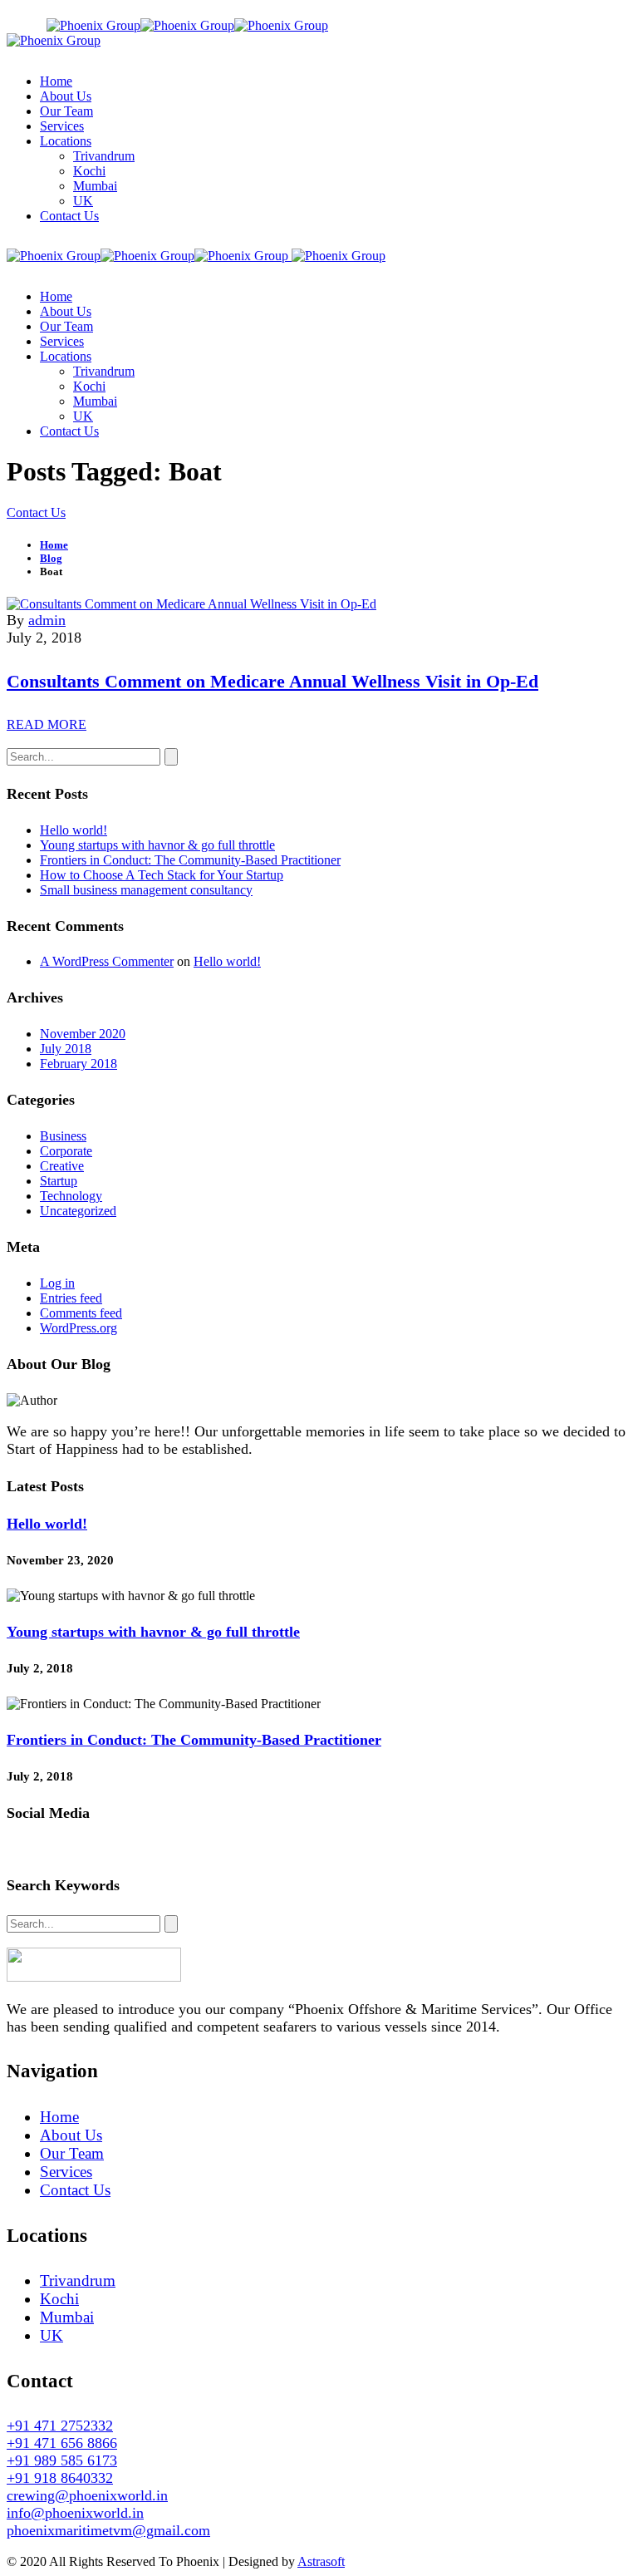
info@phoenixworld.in (567, 14)
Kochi (59, 2299)
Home (59, 2117)
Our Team (72, 2153)
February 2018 (79, 1064)
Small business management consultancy (146, 890)
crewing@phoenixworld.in (87, 2495)
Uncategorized (78, 1211)
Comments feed (81, 1313)
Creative (62, 1166)
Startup (59, 1181)
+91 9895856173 (442, 14)
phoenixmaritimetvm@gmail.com (108, 2530)
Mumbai (67, 2317)
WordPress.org (79, 1328)
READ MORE (47, 724)
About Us (71, 2135)
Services (66, 2172)
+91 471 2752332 (60, 2426)
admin (47, 620)
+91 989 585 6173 (62, 2460)
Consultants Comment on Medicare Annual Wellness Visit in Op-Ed (272, 681)
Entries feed (71, 1298)
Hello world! (74, 830)
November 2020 (83, 1034)
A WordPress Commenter (107, 961)
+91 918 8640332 (60, 2478)
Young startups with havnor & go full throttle (157, 845)
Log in (57, 1283)
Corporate (66, 1151)
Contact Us (75, 2190)
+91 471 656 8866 (62, 2443)
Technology (71, 1196)
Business (63, 1136)
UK (52, 2335)
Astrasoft (321, 2561)
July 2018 (66, 1049)
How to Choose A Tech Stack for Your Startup (162, 875)
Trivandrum (78, 2280)
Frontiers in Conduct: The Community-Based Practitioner (190, 860)
